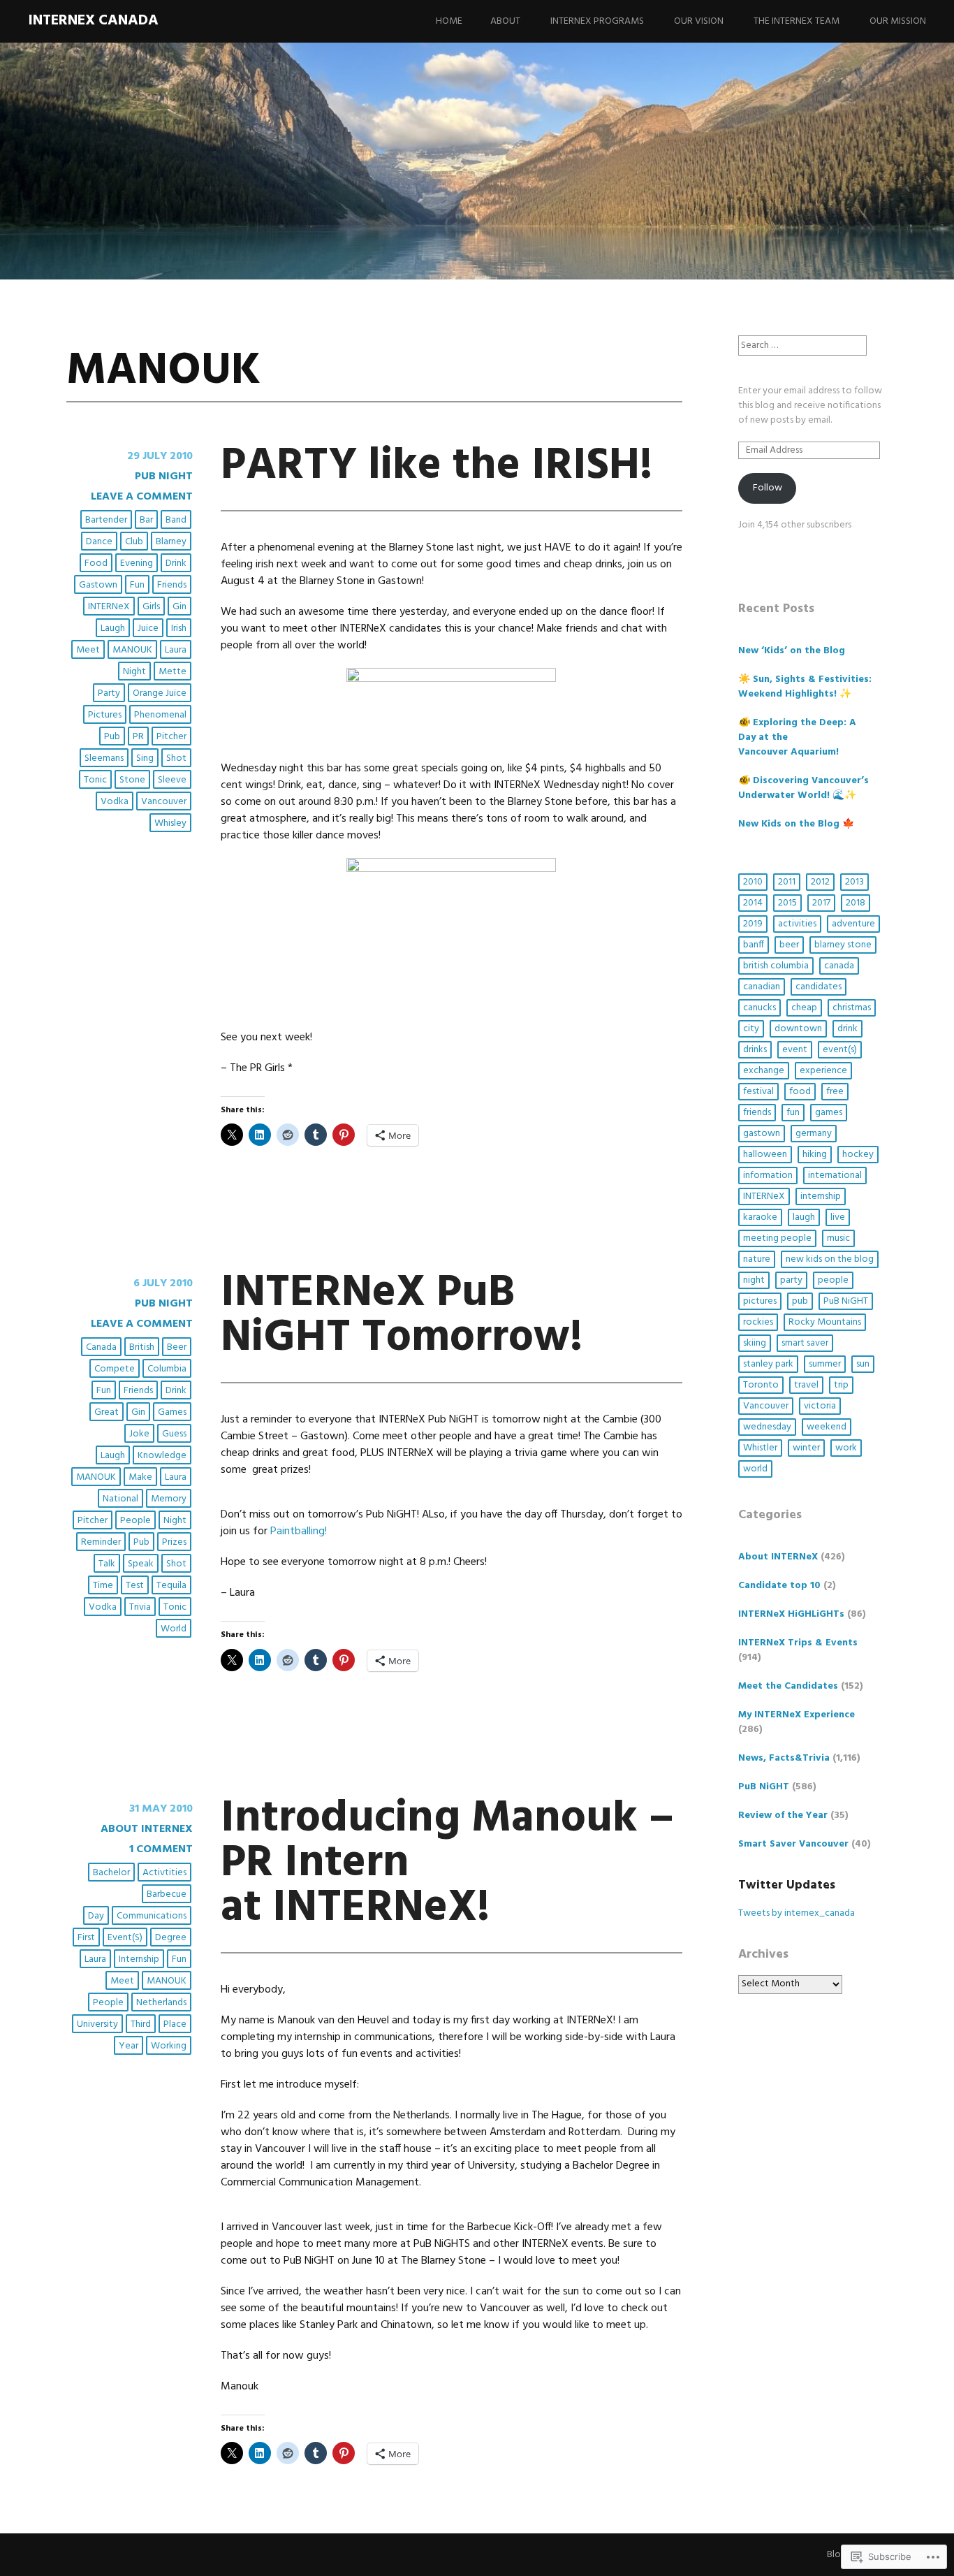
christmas (852, 1008)
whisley (170, 823)
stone (132, 780)
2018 (856, 903)
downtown (798, 1029)
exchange (764, 1071)
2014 (753, 903)
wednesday (767, 1427)
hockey (858, 1155)
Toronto (761, 1385)
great (107, 1412)
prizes (174, 1542)
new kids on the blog (830, 1259)
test (135, 1586)
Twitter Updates (787, 1885)
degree (171, 1938)
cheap (804, 1008)
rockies (758, 1322)
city (751, 1029)
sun (863, 1364)
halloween (765, 1155)
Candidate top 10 (779, 1586)
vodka (115, 802)
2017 (821, 903)
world (174, 1629)
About (505, 21)
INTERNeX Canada (93, 21)
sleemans (104, 758)
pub (112, 737)
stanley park (768, 1364)
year (129, 2046)
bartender (106, 520)
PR (138, 737)
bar (146, 520)
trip (841, 1385)
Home (449, 21)
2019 (753, 924)
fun (137, 585)
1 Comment (161, 1849)
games (172, 1412)
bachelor (111, 1873)
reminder (101, 1542)
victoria (820, 1406)
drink (176, 563)
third (141, 2024)
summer (825, 1364)
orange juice (160, 693)
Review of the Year (783, 1815)
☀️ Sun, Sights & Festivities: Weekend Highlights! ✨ (805, 687)
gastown (98, 585)
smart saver (805, 1343)
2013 (854, 882)
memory (169, 1499)
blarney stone (843, 945)
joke (139, 1434)
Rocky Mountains (825, 1322)
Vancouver (164, 802)
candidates (819, 987)
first (86, 1938)
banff (754, 945)
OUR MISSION (898, 21)
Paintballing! (299, 1531)
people (135, 1521)
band (176, 520)
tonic (95, 780)
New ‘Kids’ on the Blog (792, 651)
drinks (755, 1050)
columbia (167, 1369)
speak (141, 1564)
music (838, 1238)
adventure (853, 924)
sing (145, 758)
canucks (759, 1008)
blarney (171, 542)
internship (139, 1959)
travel (806, 1385)
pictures (105, 715)
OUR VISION (699, 21)
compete (115, 1369)
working (169, 2046)
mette (173, 672)
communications (152, 1916)
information (768, 1176)
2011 (787, 882)
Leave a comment (142, 497)
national (120, 1499)
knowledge (162, 1456)
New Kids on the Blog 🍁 (796, 824)
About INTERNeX (147, 1829)
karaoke (760, 1217)
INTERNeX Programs (597, 21)
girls (151, 607)
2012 (820, 882)
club (134, 542)
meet (88, 650)
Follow (768, 488)
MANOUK (132, 650)
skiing (755, 1343)
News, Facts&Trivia (784, 1758)
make (140, 1477)
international (835, 1176)
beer (177, 1347)
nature (757, 1259)
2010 (753, 882)
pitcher (171, 737)
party (109, 693)
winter (806, 1448)
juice (148, 628)
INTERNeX (109, 607)
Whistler (760, 1448)
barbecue (167, 1894)
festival (758, 1092)
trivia (140, 1607)
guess (174, 1434)
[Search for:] (802, 345)
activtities (164, 1873)
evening (137, 563)
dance (99, 542)
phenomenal (160, 715)
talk (107, 1564)
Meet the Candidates (788, 1686)
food (96, 563)
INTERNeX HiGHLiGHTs (791, 1614)
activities (797, 924)
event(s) (125, 1938)
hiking (815, 1155)
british (142, 1347)
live (838, 1217)
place (175, 2024)
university (97, 2024)
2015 (787, 903)
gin (179, 607)
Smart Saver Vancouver (793, 1844)
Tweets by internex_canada (797, 1913)
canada (101, 1347)
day (96, 1916)
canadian (762, 987)
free (835, 1092)
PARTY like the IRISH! (437, 466)
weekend (827, 1427)
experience (823, 1071)
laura (176, 650)
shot (176, 758)
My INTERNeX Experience (797, 1715)
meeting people (777, 1238)
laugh (113, 628)
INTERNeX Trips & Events (798, 1643)
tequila (171, 1586)
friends (172, 585)
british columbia (776, 966)
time (103, 1586)
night (134, 672)
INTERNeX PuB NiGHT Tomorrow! (402, 1316)
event (795, 1050)
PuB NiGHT (164, 476)
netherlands (161, 2003)
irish (179, 628)
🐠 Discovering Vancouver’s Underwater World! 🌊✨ (803, 788)
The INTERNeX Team (797, 21)
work (846, 1448)
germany (814, 1134)
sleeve (172, 780)
